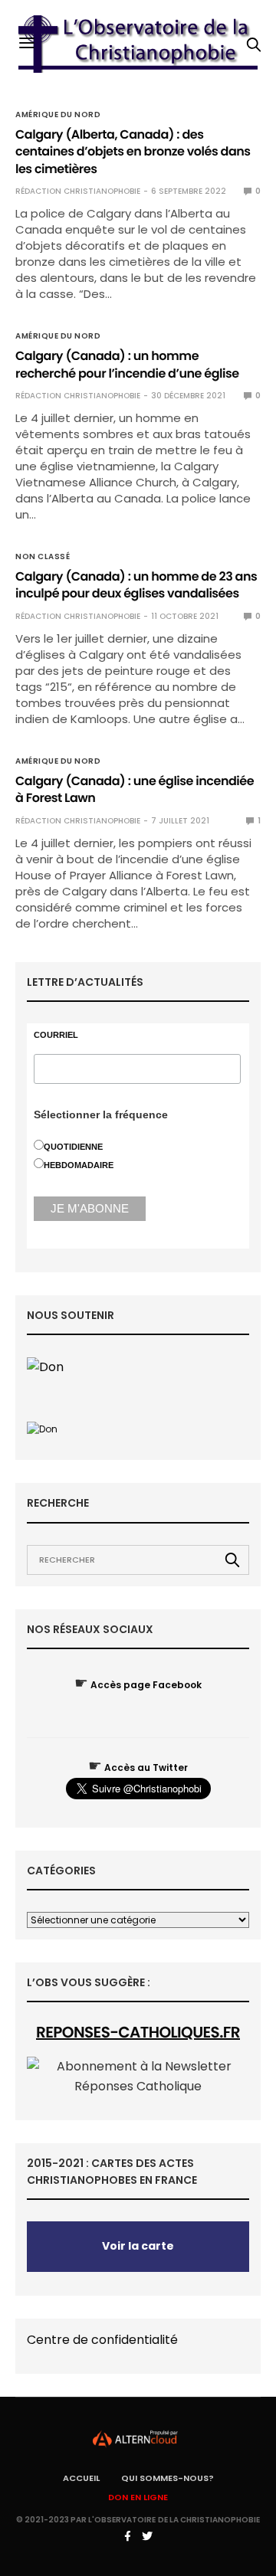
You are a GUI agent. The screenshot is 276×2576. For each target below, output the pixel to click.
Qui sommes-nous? (168, 2478)
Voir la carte (138, 2246)
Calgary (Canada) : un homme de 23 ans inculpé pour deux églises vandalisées (136, 585)
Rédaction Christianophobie (78, 191)
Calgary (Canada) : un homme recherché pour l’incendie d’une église (127, 364)
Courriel (56, 1035)
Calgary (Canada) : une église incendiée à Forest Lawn (135, 789)
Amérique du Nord (58, 115)
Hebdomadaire (79, 1165)
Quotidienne (73, 1147)
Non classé (43, 557)
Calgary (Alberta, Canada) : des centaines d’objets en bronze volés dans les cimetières (133, 152)
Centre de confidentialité (102, 2340)
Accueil (81, 2478)
